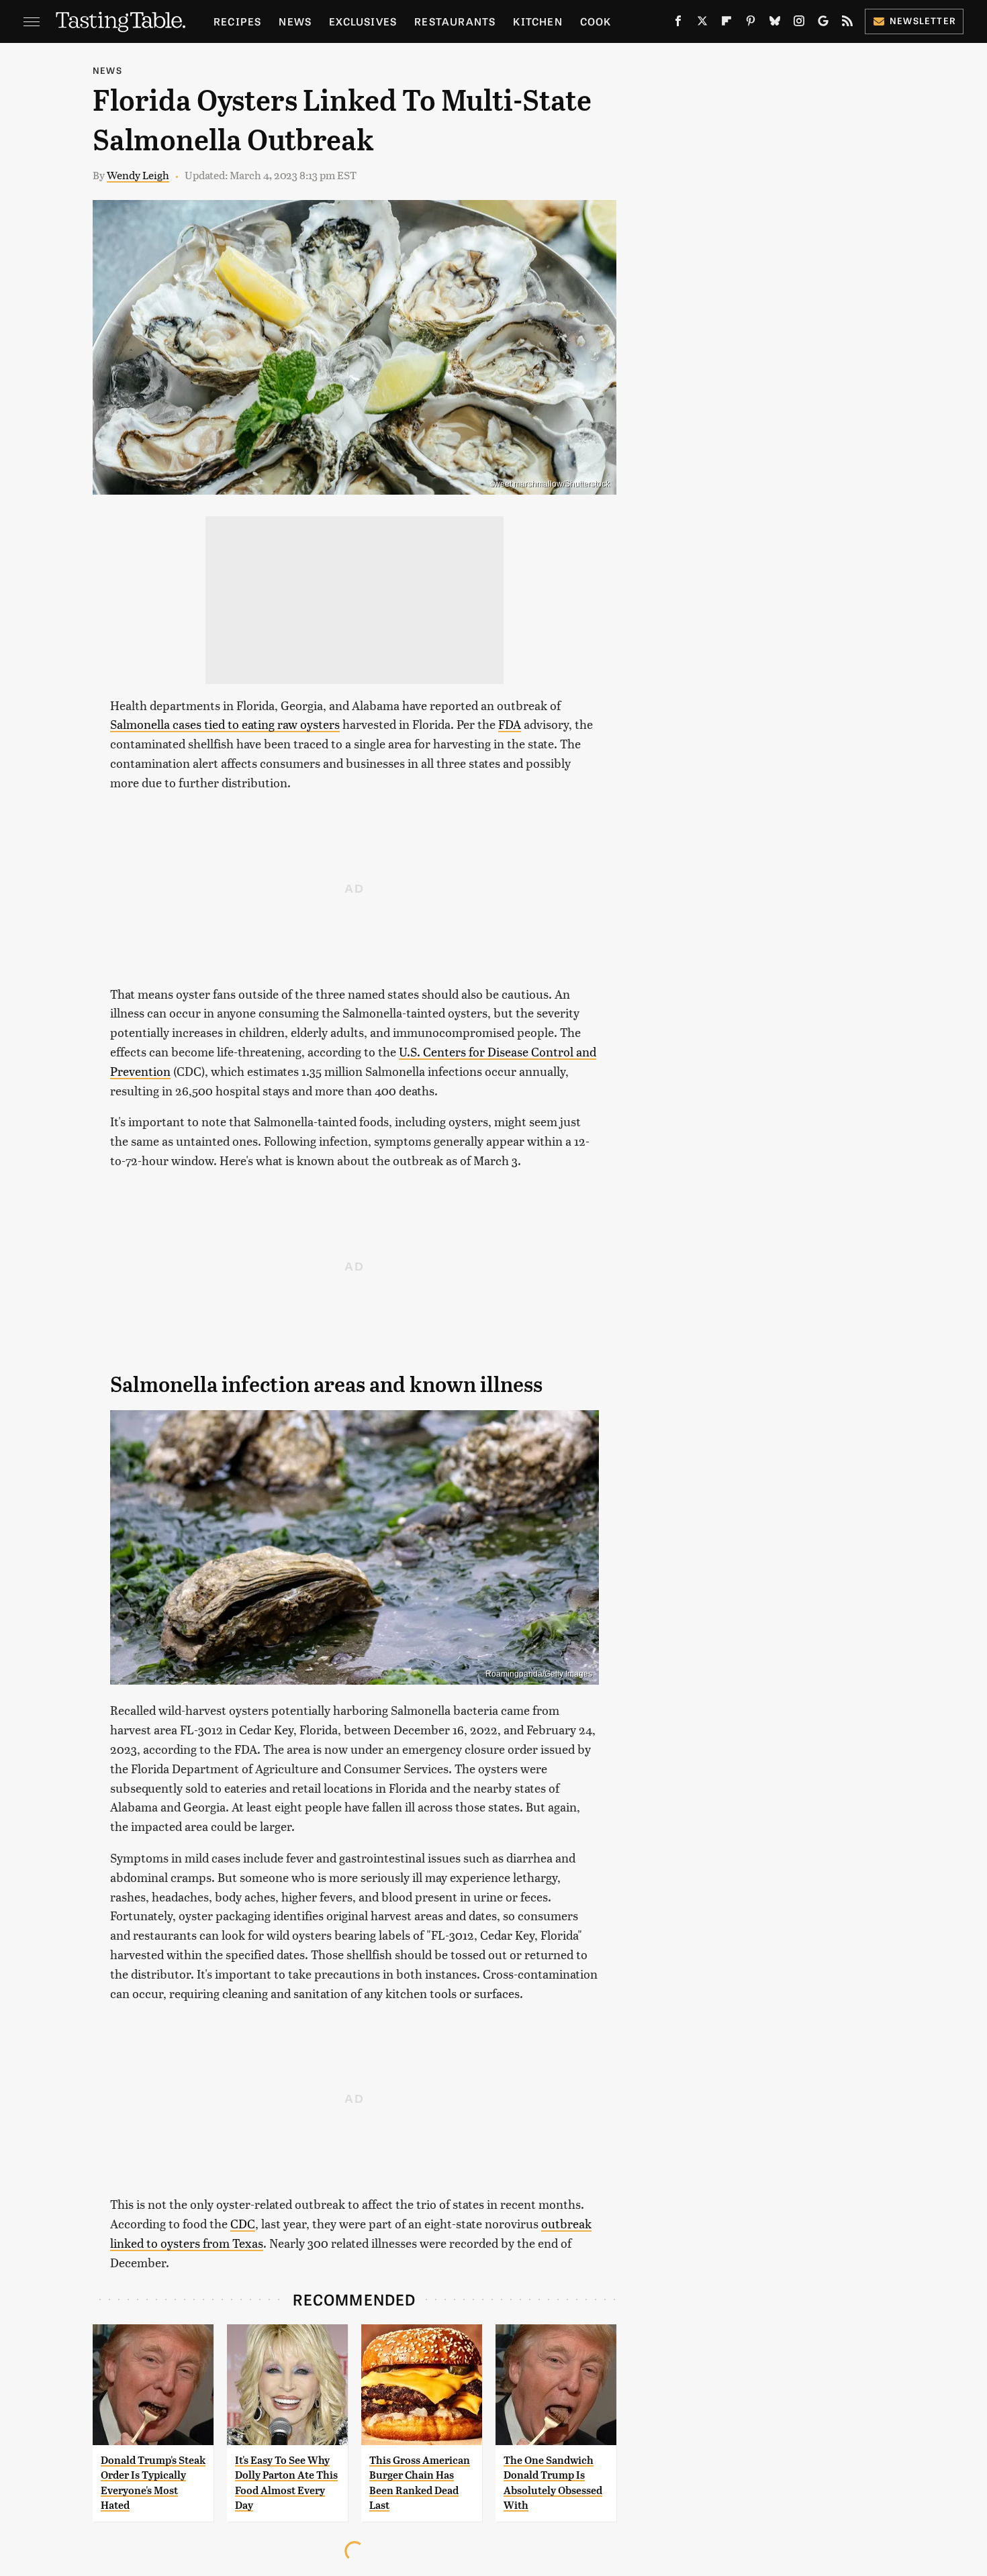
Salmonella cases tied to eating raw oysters (225, 724)
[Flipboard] (726, 23)
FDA (510, 724)
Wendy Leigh (138, 175)
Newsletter (923, 20)
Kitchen (537, 21)
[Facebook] (678, 23)
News (295, 21)
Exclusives (363, 21)
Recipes (237, 21)
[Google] (823, 23)
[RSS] (847, 23)
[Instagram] (799, 23)
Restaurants (455, 21)
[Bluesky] (775, 23)
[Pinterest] (751, 23)
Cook (596, 21)
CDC (243, 2223)
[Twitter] (702, 23)
